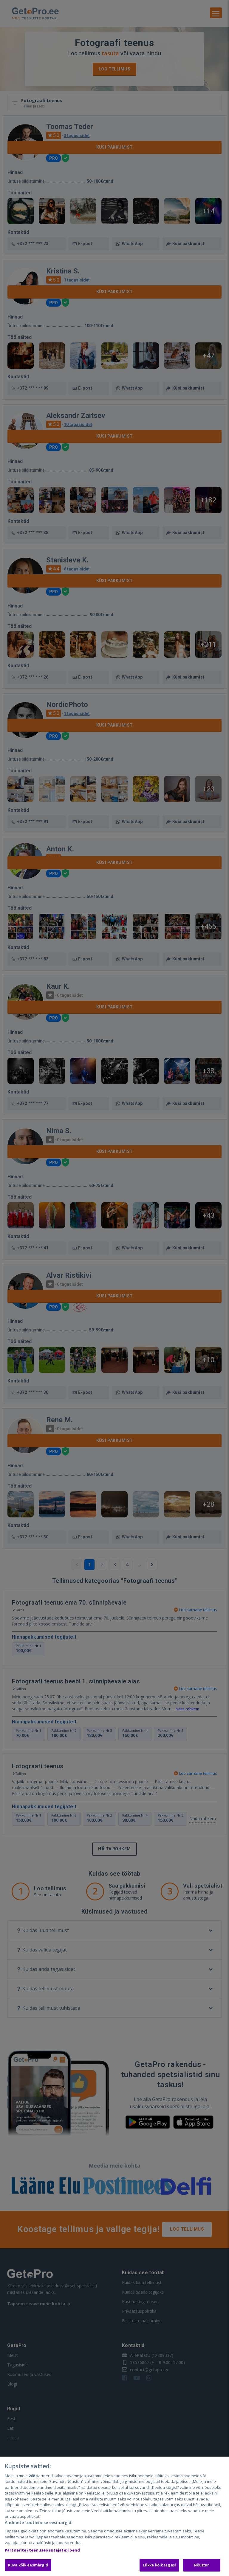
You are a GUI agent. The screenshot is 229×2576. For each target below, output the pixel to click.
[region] (114, 2516)
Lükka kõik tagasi (159, 2565)
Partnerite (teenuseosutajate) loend (42, 2550)
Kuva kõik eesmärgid (28, 2565)
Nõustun (202, 2565)
